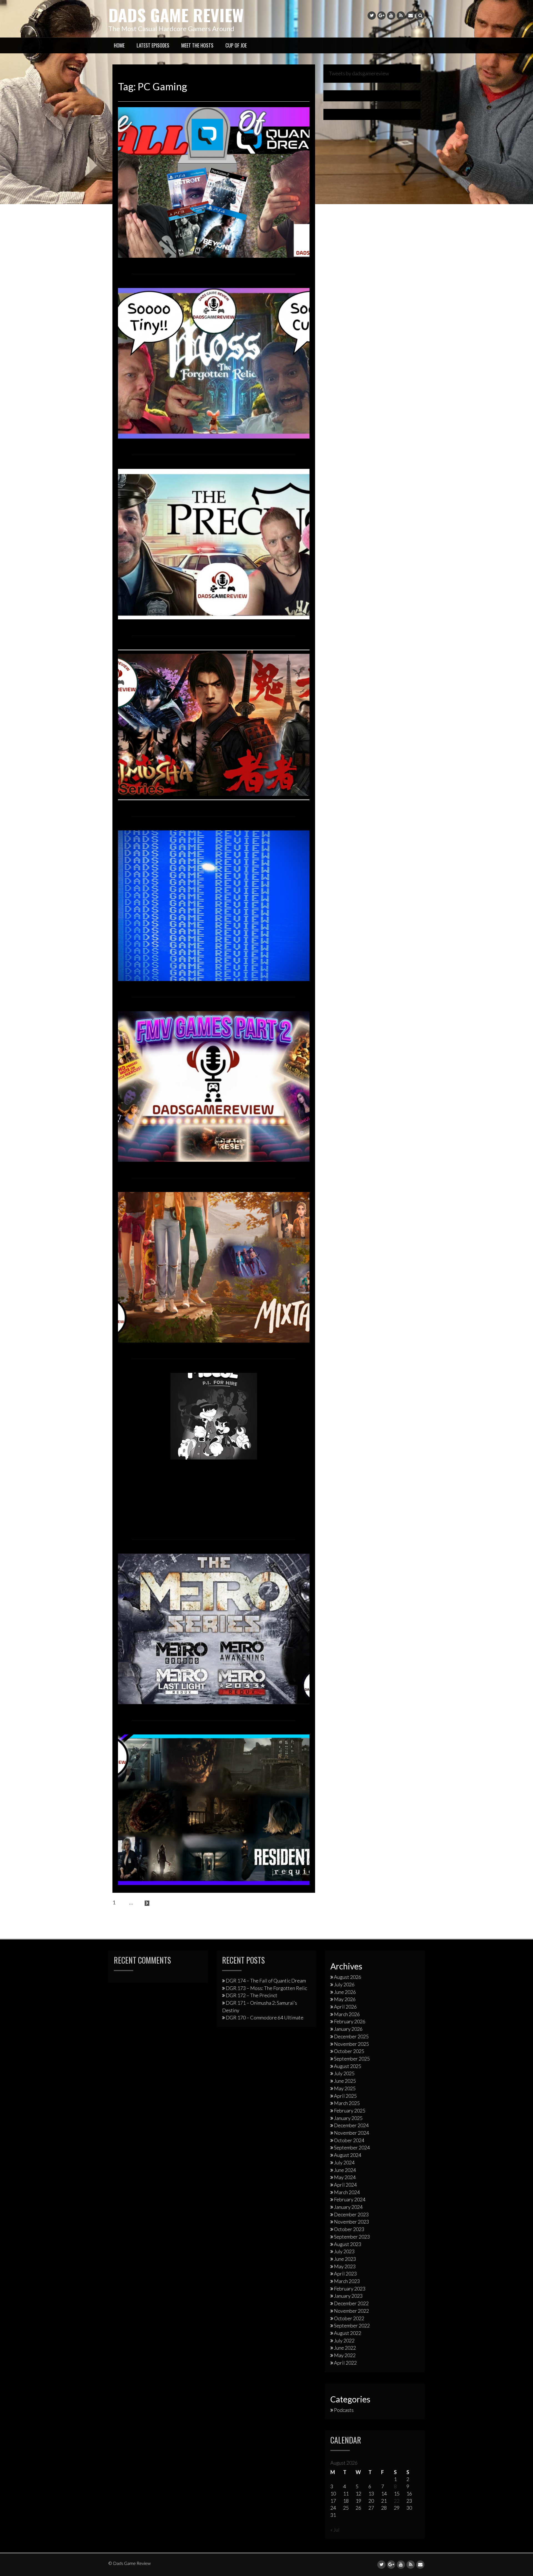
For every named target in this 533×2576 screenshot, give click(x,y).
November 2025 (351, 2044)
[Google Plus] (381, 16)
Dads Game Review (176, 15)
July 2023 (344, 2251)
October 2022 (349, 2318)
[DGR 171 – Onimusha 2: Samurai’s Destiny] (214, 724)
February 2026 (350, 2021)
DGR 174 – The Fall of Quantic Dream (266, 1981)
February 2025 (350, 2111)
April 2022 (345, 2363)
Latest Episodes (153, 45)
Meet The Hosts (197, 45)
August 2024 (348, 2155)
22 (397, 2501)
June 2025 (345, 2081)
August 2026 (348, 1977)
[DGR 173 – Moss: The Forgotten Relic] (214, 362)
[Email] (411, 16)
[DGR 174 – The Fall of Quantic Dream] (214, 182)
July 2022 (344, 2340)
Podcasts (344, 2410)
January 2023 (348, 2296)
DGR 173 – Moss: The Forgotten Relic (266, 1988)
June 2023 (345, 2259)
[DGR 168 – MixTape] (214, 1266)
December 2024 (351, 2125)
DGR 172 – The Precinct (252, 1995)
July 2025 (344, 2073)
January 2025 (348, 2118)
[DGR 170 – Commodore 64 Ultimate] (214, 905)
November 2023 (351, 2222)
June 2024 (345, 2170)
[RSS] (401, 16)
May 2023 (345, 2266)
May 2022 (345, 2355)
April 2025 (345, 2096)
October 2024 (349, 2140)
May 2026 (345, 1999)
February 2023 (350, 2289)
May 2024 (345, 2177)
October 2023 (349, 2229)
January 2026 (348, 2029)
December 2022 (351, 2303)
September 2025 (352, 2059)
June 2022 (345, 2348)
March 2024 (347, 2192)
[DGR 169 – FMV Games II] (214, 1086)
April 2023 (345, 2274)
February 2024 (350, 2199)
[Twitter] (372, 16)
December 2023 (351, 2214)
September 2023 (352, 2237)
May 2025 (345, 2088)
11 (139, 1902)
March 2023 (347, 2281)
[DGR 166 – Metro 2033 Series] (214, 1628)
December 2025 (351, 2036)
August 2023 (348, 2244)
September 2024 (352, 2147)
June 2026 (345, 1992)
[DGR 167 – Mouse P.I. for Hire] (214, 1415)
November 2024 (351, 2133)
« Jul (335, 2530)
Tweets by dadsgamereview (359, 73)
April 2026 (345, 2007)
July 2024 (344, 2162)
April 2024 (345, 2185)
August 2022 (348, 2333)
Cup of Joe (236, 45)
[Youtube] (391, 16)
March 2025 (347, 2103)
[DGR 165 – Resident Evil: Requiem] (214, 1809)
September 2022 (352, 2325)
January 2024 (348, 2207)
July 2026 (344, 1984)
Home (119, 45)
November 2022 (351, 2311)
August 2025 (348, 2066)
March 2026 (347, 2014)
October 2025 (349, 2051)
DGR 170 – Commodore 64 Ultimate (265, 2017)
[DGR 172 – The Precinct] (214, 543)
